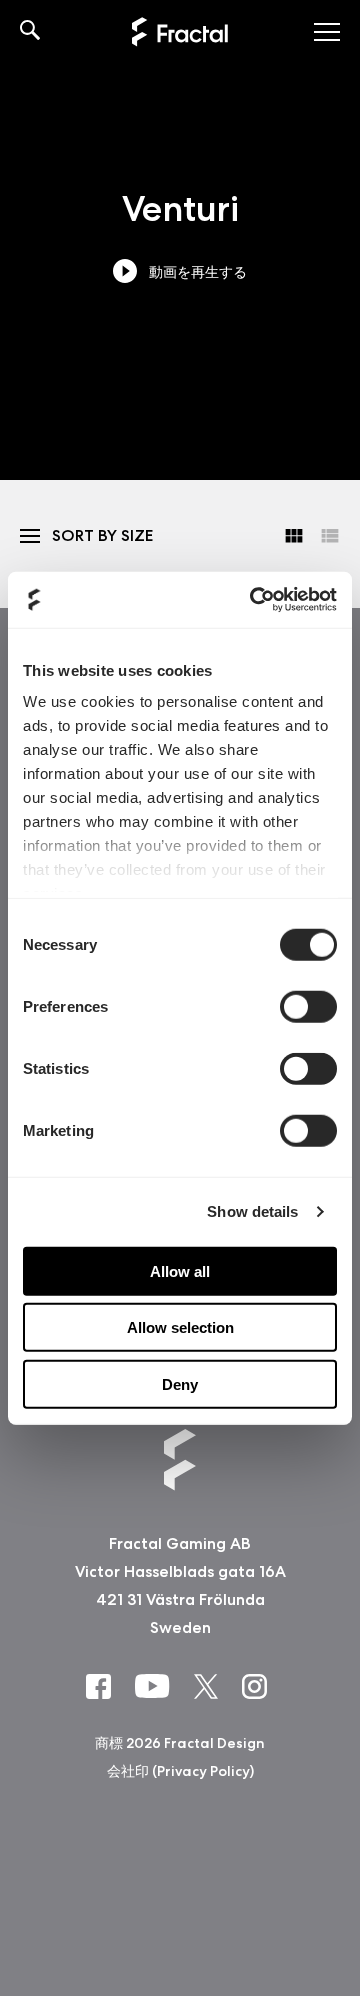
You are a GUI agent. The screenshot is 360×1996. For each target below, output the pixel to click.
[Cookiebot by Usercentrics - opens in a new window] (254, 600)
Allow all (180, 1270)
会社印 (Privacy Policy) (180, 1771)
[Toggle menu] (327, 32)
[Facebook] (102, 1685)
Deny (180, 1383)
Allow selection (180, 1327)
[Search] (30, 32)
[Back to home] (180, 32)
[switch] (308, 1006)
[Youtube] (156, 1685)
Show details (252, 1211)
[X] (210, 1685)
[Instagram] (258, 1685)
